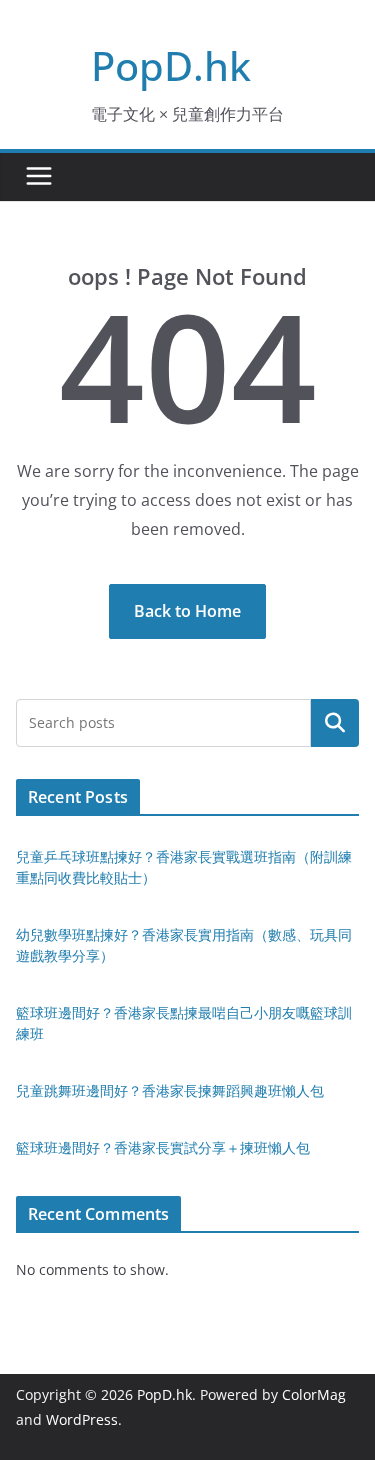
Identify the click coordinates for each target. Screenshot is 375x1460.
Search (335, 722)
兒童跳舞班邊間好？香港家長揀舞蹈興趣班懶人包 (170, 1090)
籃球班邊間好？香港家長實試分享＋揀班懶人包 (163, 1147)
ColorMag (314, 1394)
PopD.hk (171, 65)
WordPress (82, 1419)
